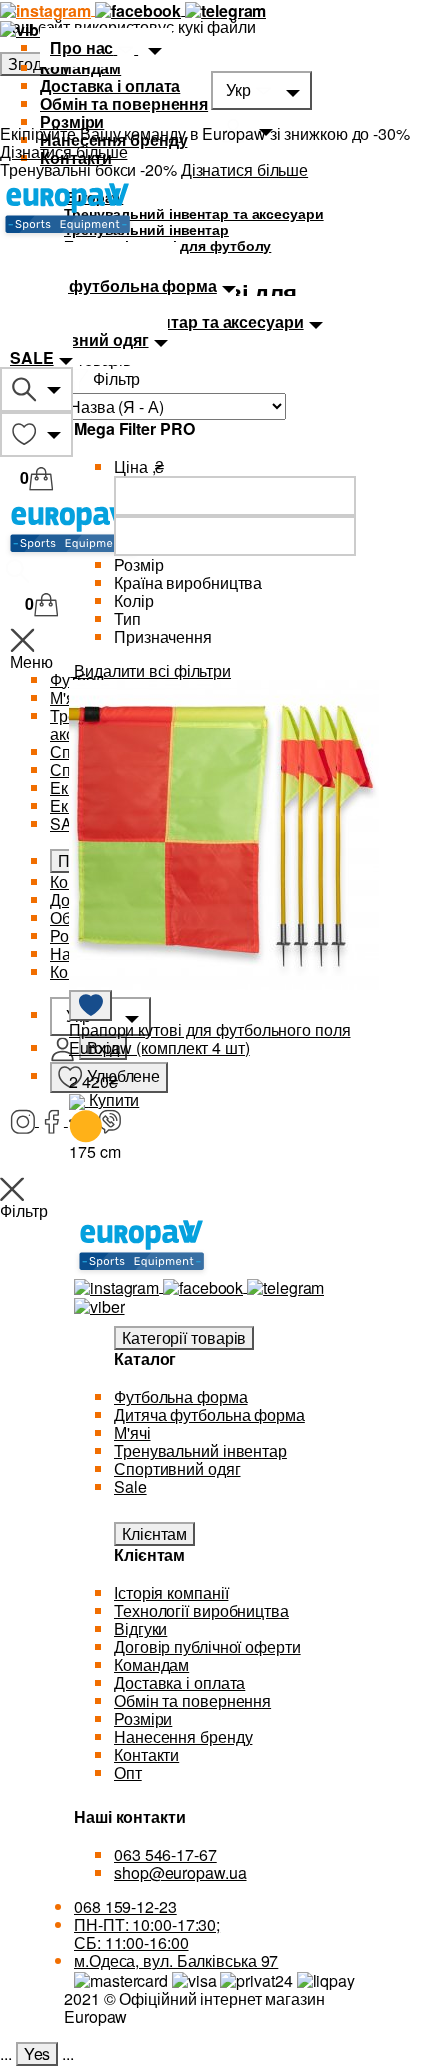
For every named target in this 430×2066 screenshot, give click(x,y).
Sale (130, 1486)
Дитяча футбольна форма (209, 1414)
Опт (128, 1772)
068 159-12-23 (125, 1906)
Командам (80, 67)
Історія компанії (171, 1592)
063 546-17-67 (165, 1854)
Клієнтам (154, 1533)
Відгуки (140, 1628)
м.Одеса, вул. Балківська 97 (176, 1960)
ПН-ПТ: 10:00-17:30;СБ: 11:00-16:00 (147, 1933)
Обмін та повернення (124, 103)
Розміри (143, 1718)
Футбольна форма (181, 1396)
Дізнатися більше (63, 151)
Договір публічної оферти (207, 1646)
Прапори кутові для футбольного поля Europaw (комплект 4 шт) (210, 1038)
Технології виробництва (201, 1610)
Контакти (146, 1754)
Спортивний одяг (177, 1468)
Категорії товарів (184, 1337)
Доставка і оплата (110, 85)
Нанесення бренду (183, 1736)
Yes (37, 2053)
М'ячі (132, 1432)
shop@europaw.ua (180, 1872)
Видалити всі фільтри (152, 670)
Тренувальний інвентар (200, 1450)
